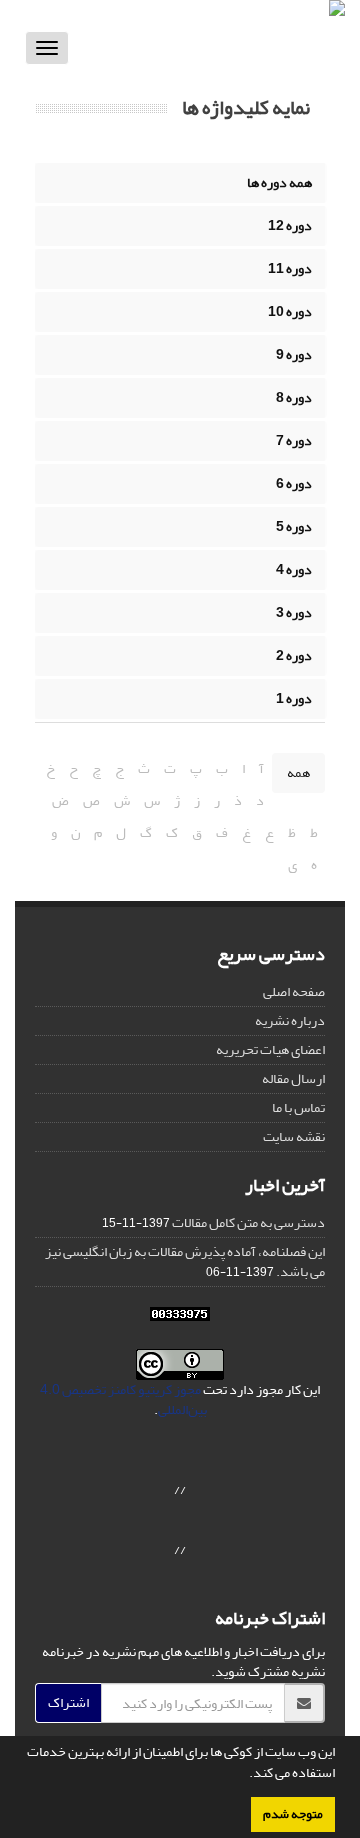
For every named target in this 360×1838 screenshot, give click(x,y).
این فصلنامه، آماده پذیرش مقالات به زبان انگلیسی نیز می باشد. (185, 1261)
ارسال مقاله (293, 1078)
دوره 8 (294, 397)
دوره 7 (294, 440)
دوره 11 (290, 268)
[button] (244, 1775)
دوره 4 (294, 569)
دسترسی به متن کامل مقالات (248, 1222)
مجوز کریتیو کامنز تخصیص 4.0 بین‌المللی (123, 1399)
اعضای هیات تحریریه (270, 1049)
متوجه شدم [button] (293, 1814)
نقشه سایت (294, 1136)
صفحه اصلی (294, 991)
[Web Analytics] (180, 1318)
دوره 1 (294, 698)
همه (298, 772)
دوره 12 (290, 225)
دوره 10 (290, 311)
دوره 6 (294, 483)
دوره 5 (294, 526)
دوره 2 (294, 655)
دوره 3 (294, 612)
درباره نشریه (290, 1020)
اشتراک (68, 1702)
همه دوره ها (279, 182)
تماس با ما (298, 1107)
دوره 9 (294, 354)
